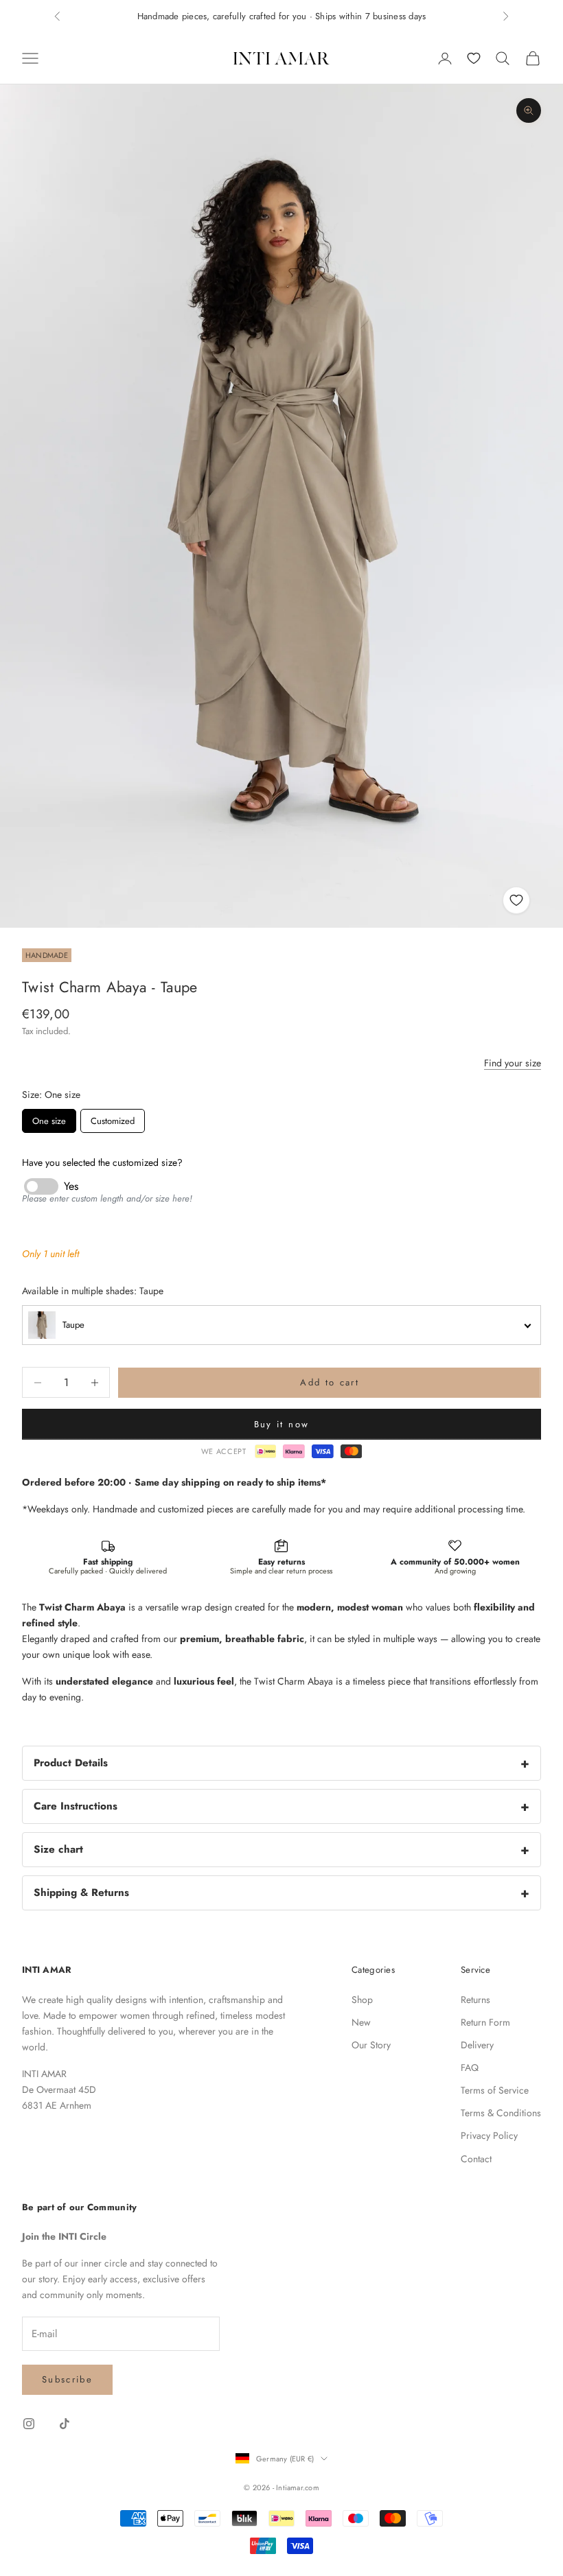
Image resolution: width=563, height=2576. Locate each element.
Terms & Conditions (501, 2113)
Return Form (485, 2022)
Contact (476, 2159)
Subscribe (67, 2379)
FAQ (470, 2068)
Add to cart (330, 1382)
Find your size (513, 1063)
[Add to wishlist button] (516, 900)
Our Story (371, 2045)
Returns (475, 2000)
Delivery (477, 2045)
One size (49, 1121)
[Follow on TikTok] (65, 2424)
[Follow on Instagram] (29, 2424)
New (361, 2022)
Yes (71, 1186)
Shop (362, 2000)
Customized (113, 1121)
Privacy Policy (489, 2135)
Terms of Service (495, 2090)
